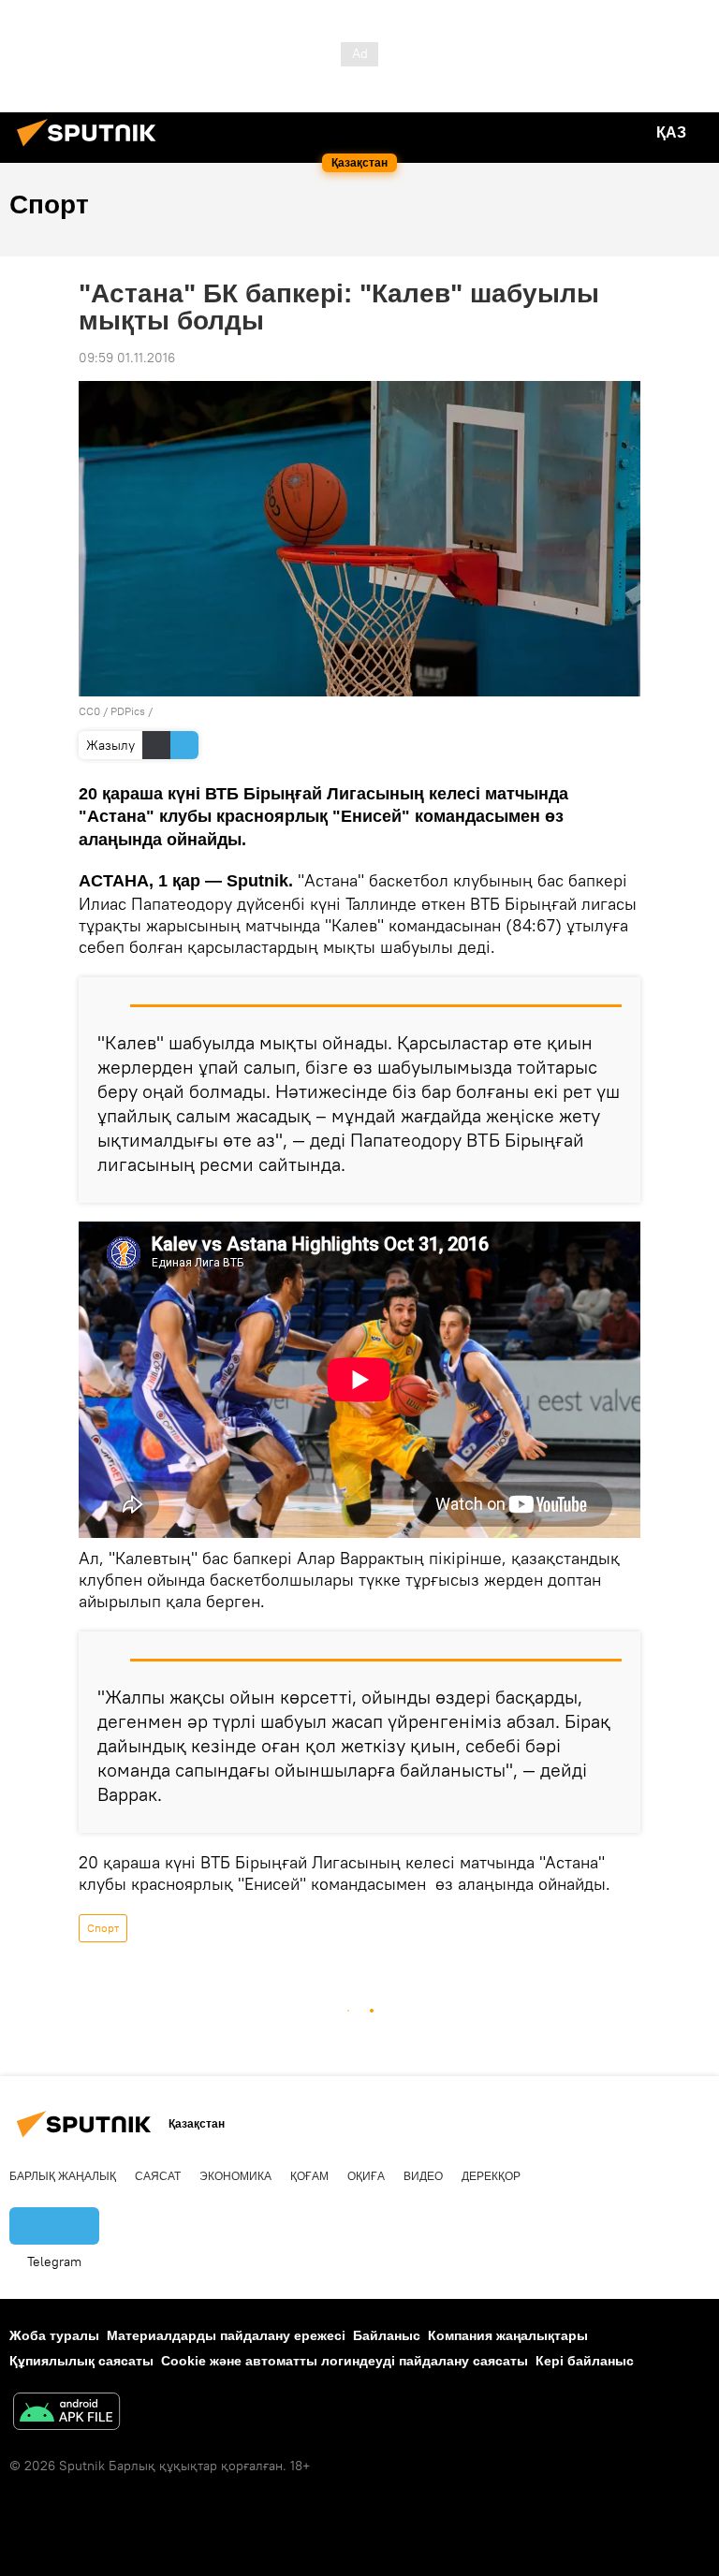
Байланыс (387, 2335)
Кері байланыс (585, 2361)
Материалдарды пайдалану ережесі (226, 2335)
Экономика (235, 2176)
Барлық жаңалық (63, 2176)
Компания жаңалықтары (508, 2335)
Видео (423, 2176)
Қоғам (309, 2176)
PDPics (128, 711)
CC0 (89, 711)
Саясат (158, 2176)
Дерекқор (491, 2176)
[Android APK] (66, 2414)
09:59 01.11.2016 (127, 358)
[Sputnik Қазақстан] (92, 149)
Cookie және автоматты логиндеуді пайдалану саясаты (345, 2361)
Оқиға (366, 2176)
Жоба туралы (54, 2335)
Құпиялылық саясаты (81, 2361)
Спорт (103, 1928)
